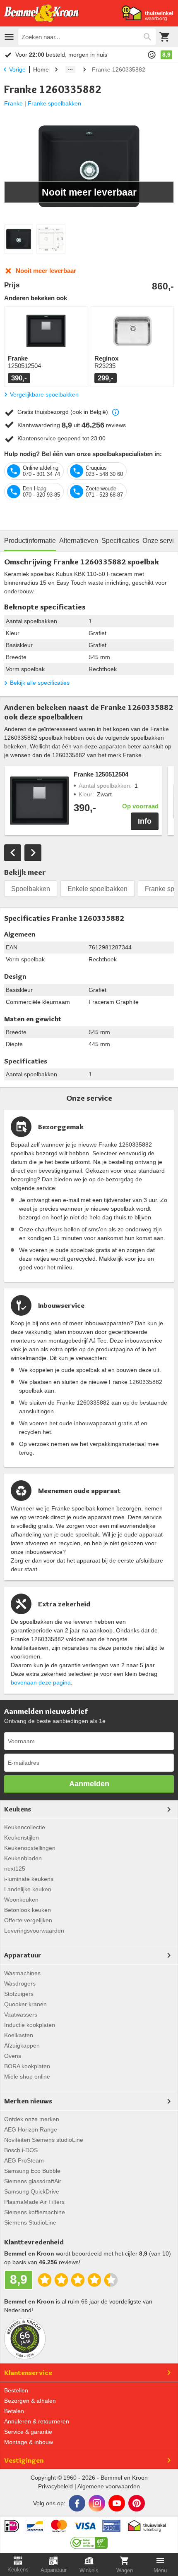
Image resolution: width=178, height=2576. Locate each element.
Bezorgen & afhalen (30, 2401)
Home (41, 69)
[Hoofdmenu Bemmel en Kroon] (9, 37)
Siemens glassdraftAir (33, 2181)
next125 (15, 1869)
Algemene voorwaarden (109, 2486)
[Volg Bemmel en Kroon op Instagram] (97, 2503)
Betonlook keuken (28, 1910)
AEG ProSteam (24, 2160)
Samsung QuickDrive (32, 2191)
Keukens (18, 1809)
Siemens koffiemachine (35, 2212)
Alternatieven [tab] (79, 541)
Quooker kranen (25, 2004)
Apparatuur (23, 1955)
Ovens (13, 2056)
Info (145, 821)
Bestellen (16, 2390)
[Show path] (70, 69)
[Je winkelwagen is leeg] (165, 37)
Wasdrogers (20, 1983)
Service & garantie (28, 2432)
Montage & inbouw (29, 2442)
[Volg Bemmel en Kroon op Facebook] (77, 2503)
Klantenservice (28, 2373)
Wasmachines (22, 1973)
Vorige (17, 69)
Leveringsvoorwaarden (34, 1931)
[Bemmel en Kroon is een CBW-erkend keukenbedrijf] (89, 2540)
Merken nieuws (28, 2101)
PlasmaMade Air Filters (34, 2202)
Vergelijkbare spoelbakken (44, 394)
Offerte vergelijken (28, 1920)
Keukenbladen (23, 1858)
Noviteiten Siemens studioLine (44, 2140)
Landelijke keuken (28, 1889)
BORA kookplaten (27, 2066)
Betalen (14, 2411)
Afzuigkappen (22, 2046)
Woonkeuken (21, 1900)
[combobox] (87, 37)
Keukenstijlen (22, 1838)
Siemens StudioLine (30, 2222)
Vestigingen (24, 2460)
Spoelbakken (31, 889)
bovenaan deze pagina (41, 1682)
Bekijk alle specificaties (40, 683)
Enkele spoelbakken (97, 889)
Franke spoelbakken (54, 103)
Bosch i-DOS (21, 2150)
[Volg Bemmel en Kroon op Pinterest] (137, 2503)
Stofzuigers (19, 1994)
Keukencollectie (25, 1827)
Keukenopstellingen (30, 1848)
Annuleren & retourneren (37, 2421)
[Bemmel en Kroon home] (41, 13)
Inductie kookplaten (30, 2025)
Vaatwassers (21, 2014)
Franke (13, 103)
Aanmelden (89, 1784)
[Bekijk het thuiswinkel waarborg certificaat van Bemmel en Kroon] (147, 13)
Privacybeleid (55, 2486)
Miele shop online (27, 2077)
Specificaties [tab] (120, 541)
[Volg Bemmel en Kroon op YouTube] (117, 2503)
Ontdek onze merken (32, 2119)
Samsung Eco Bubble (32, 2171)
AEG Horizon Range (31, 2129)
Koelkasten (19, 2035)
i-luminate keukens (29, 1879)
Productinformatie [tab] (30, 541)
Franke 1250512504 (101, 774)
